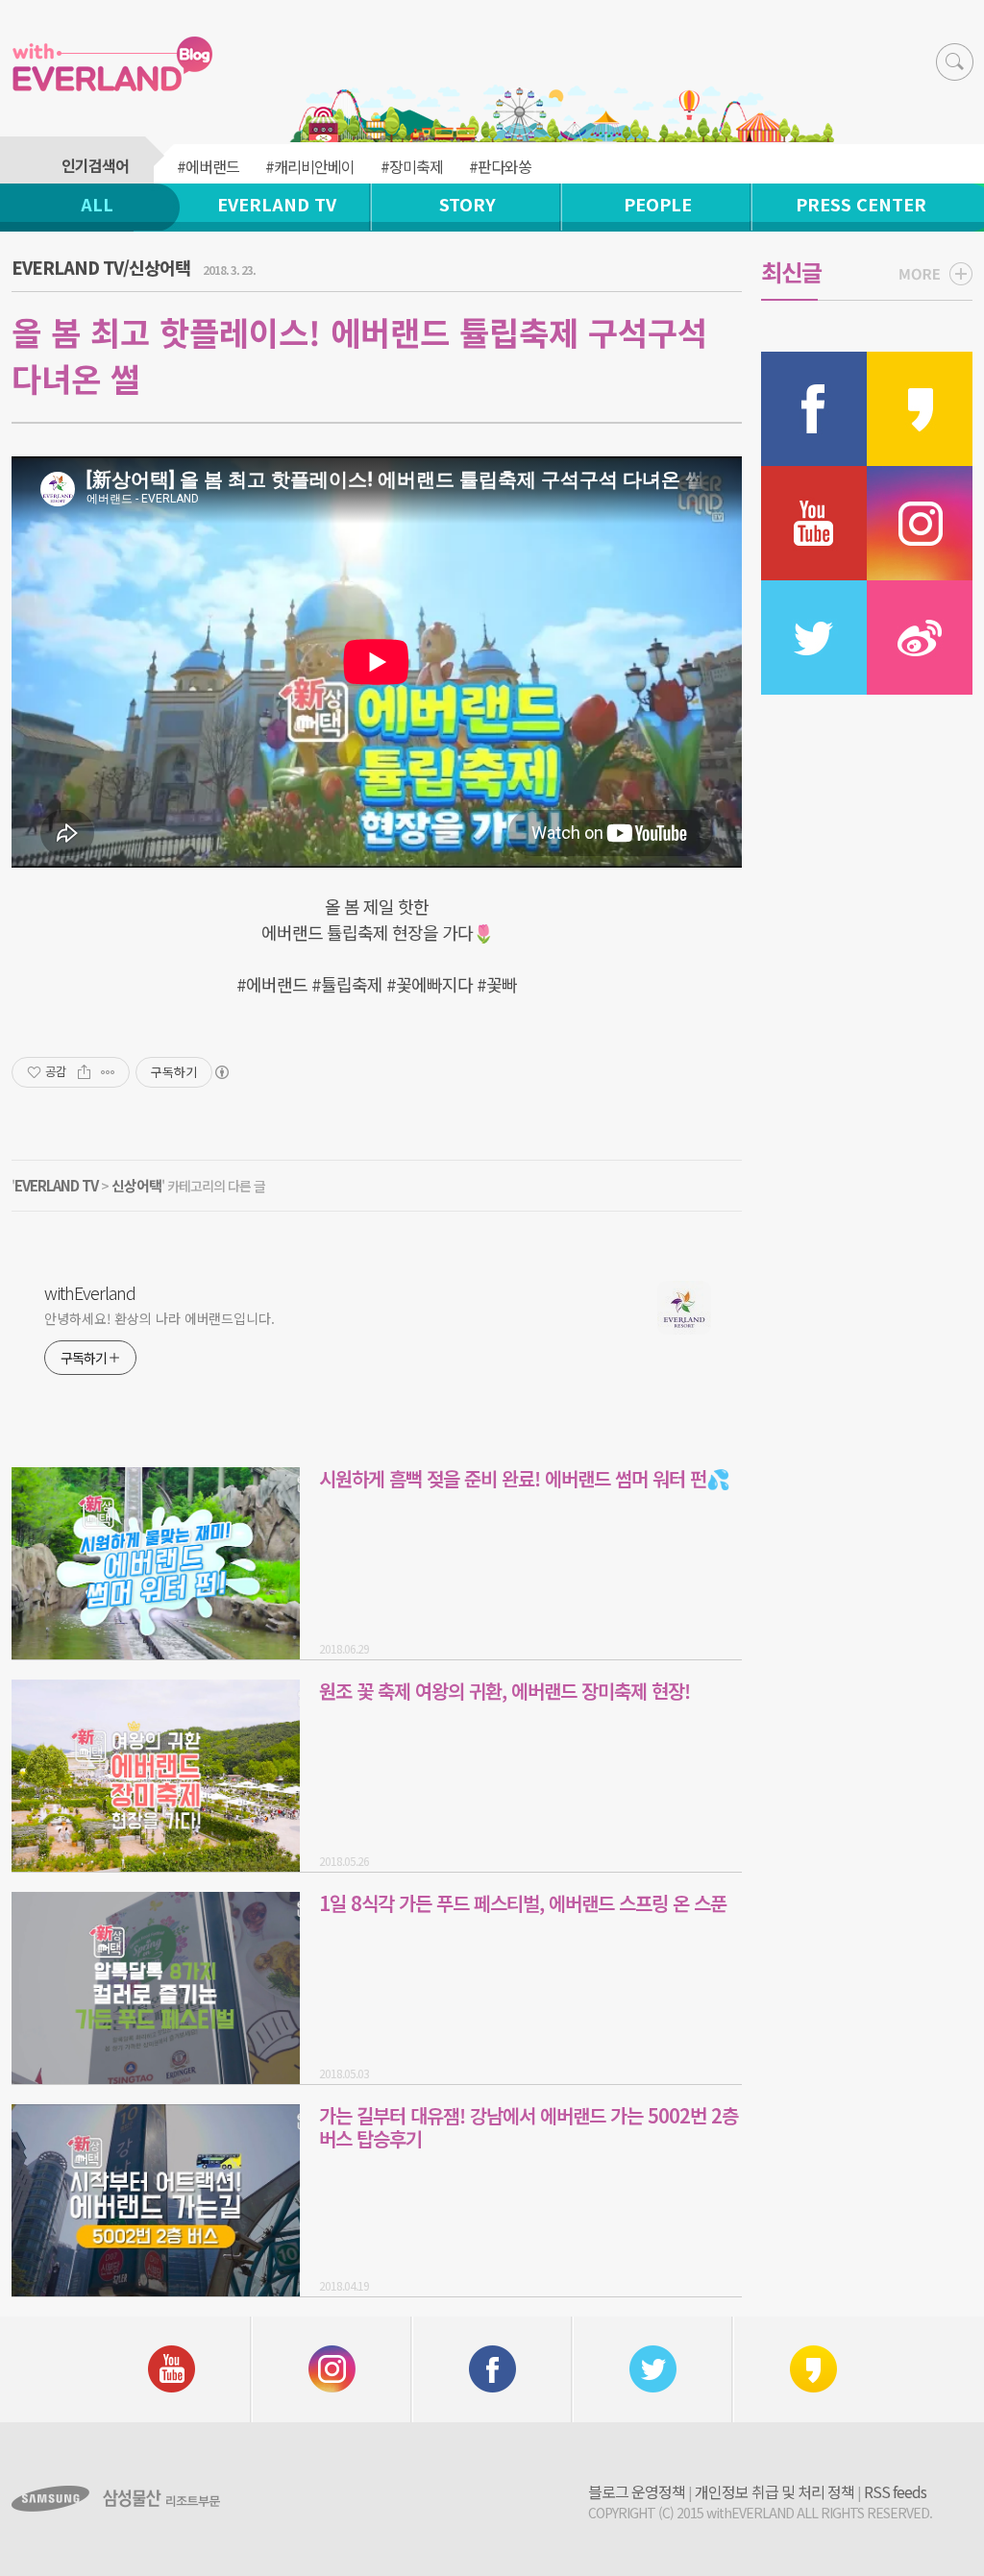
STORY (467, 204)
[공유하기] (84, 1072)
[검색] (955, 62)
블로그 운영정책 (637, 2491)
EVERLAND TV (277, 204)
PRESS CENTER (861, 204)
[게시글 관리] (108, 1072)
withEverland (90, 1292)
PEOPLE (658, 204)
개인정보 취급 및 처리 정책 (775, 2491)
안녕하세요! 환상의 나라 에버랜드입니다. (160, 1318)
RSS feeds (895, 2491)
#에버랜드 (208, 166)
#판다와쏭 (500, 166)
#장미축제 (412, 166)
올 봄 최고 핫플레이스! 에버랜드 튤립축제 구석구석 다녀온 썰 (359, 355)
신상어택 (136, 1185)
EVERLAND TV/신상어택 (101, 267)
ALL (97, 204)
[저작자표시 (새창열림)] (221, 1072)
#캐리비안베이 (310, 166)
